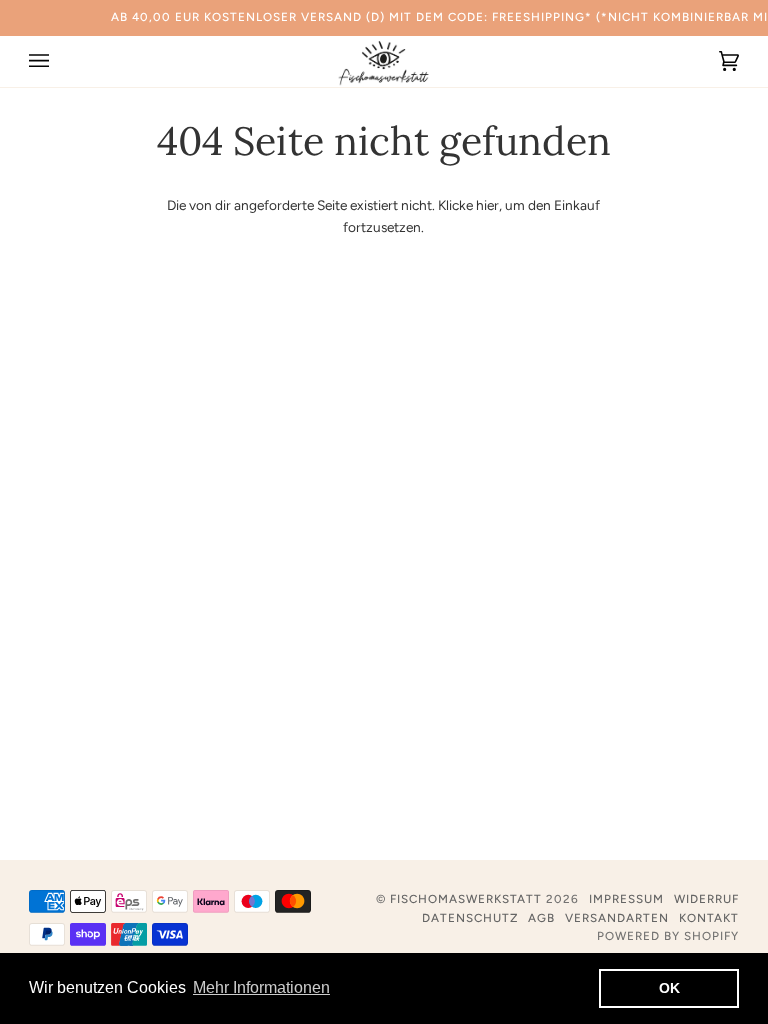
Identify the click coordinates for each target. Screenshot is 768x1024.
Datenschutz (470, 918)
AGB (541, 918)
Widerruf (706, 899)
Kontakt (709, 918)
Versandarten (617, 918)
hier (487, 205)
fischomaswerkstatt (466, 899)
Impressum (626, 899)
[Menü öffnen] (59, 61)
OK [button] (669, 988)
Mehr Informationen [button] (261, 987)
